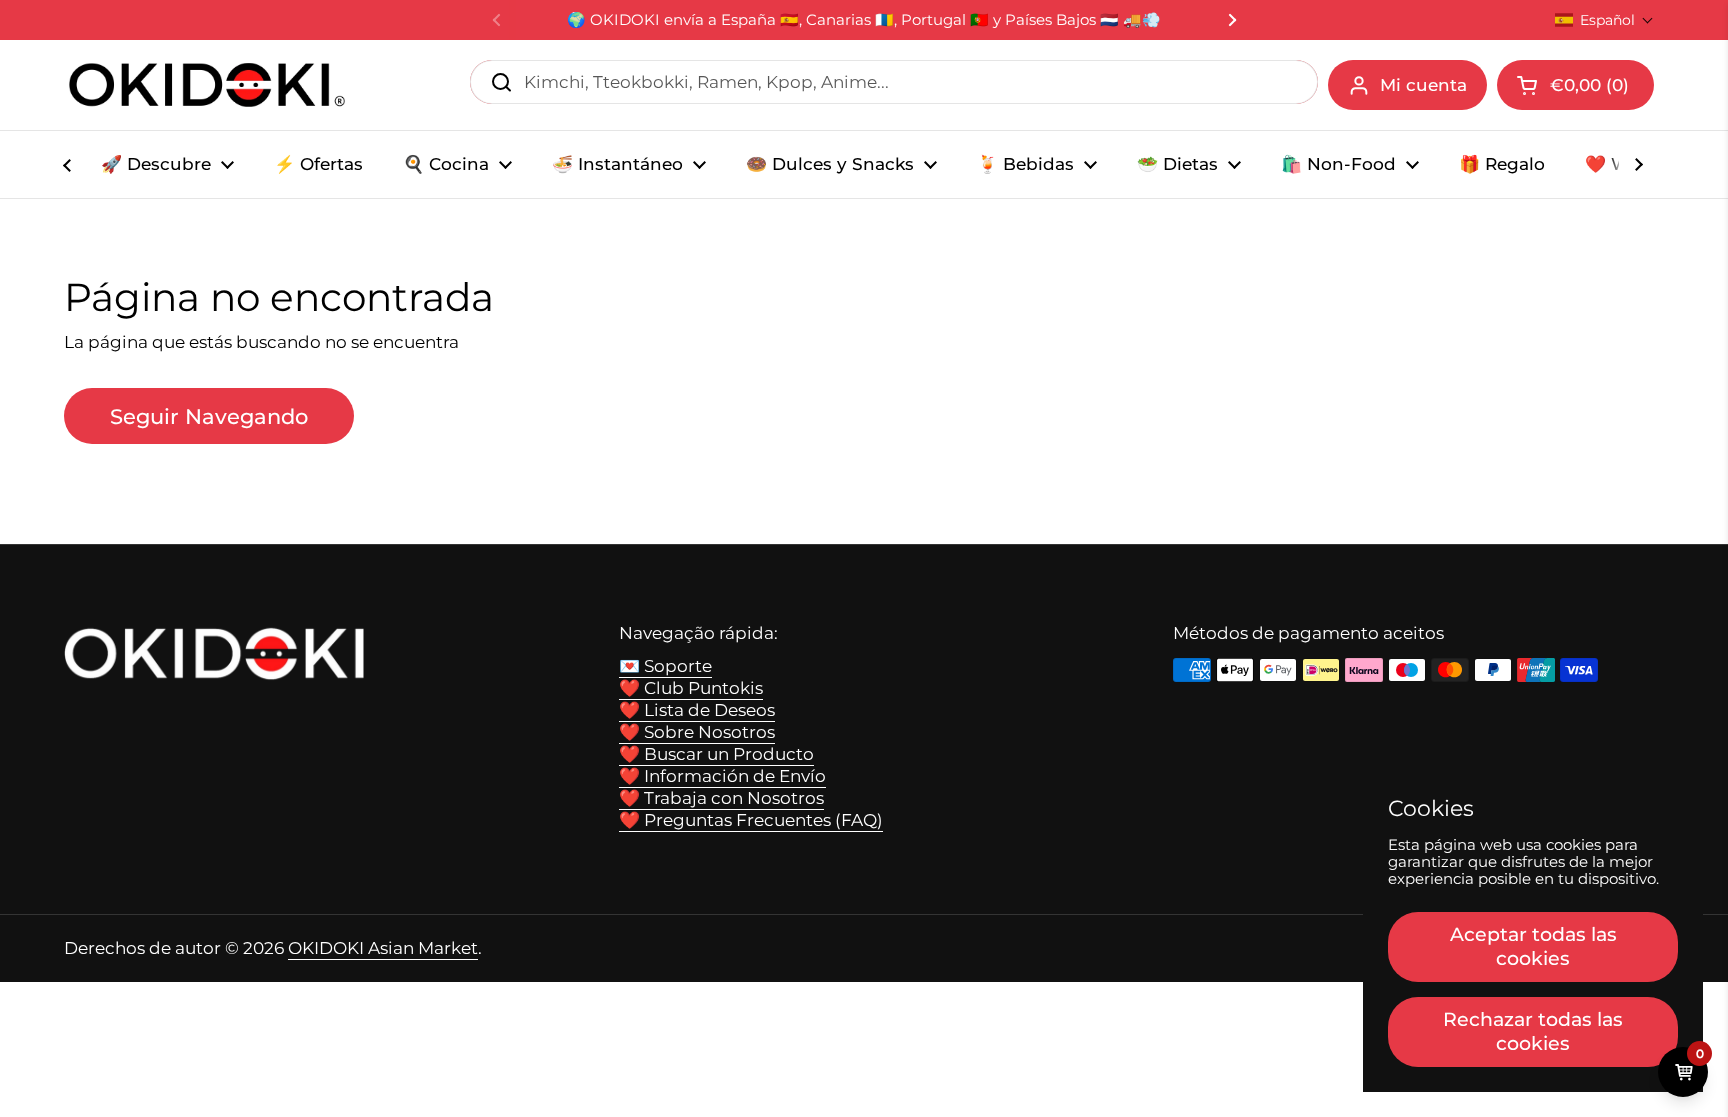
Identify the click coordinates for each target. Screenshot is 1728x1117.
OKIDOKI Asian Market (383, 948)
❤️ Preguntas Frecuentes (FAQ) (751, 820)
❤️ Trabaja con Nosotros (721, 798)
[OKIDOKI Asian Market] (207, 85)
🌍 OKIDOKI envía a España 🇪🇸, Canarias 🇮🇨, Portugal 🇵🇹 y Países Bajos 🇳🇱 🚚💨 (864, 20)
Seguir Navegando (209, 416)
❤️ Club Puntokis (691, 688)
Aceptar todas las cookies (1533, 946)
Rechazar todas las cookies (1533, 1031)
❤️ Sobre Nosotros (697, 732)
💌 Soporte (665, 666)
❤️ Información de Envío (722, 776)
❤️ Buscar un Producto (716, 754)
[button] (1604, 20)
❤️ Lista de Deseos (697, 710)
